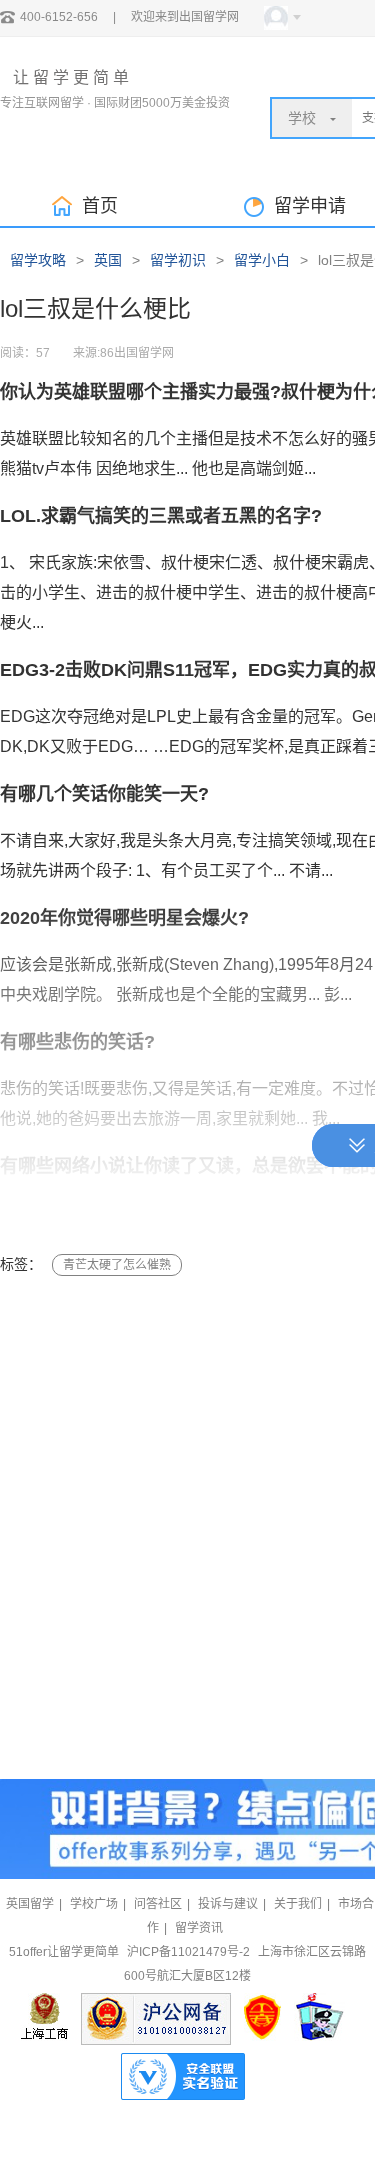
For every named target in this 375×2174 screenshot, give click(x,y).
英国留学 (30, 1904)
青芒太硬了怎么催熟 (117, 1265)
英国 (108, 260)
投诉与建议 (228, 1904)
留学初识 (178, 260)
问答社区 (158, 1904)
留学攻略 (38, 260)
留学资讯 (199, 1928)
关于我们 (298, 1904)
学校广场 (94, 1904)
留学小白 (262, 260)
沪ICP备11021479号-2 (188, 1952)
